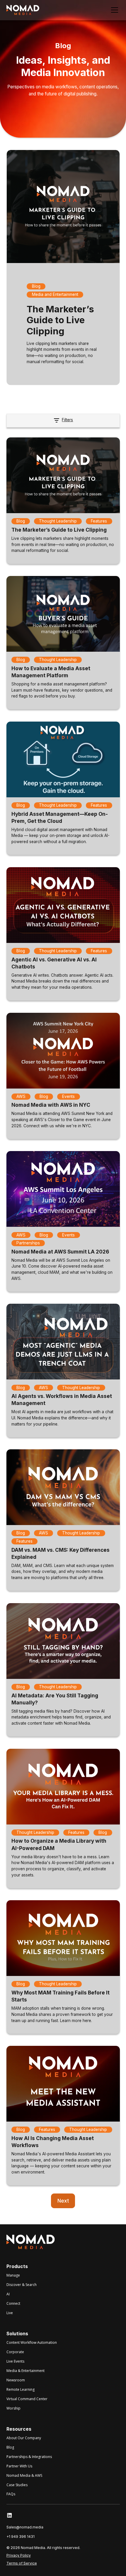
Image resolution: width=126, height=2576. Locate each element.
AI (8, 2294)
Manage (13, 2275)
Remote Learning (21, 2389)
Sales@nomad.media (25, 2527)
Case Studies (17, 2485)
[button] (114, 10)
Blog (10, 2447)
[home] (23, 10)
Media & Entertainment (25, 2371)
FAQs (11, 2494)
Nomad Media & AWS (24, 2475)
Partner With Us (19, 2466)
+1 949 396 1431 (21, 2537)
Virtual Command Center (27, 2399)
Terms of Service (22, 2563)
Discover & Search (22, 2285)
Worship (13, 2408)
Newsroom (16, 2380)
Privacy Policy (19, 2555)
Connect (13, 2303)
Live (10, 2313)
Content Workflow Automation (32, 2342)
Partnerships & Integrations (29, 2457)
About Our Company (24, 2438)
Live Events (15, 2361)
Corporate (15, 2352)
